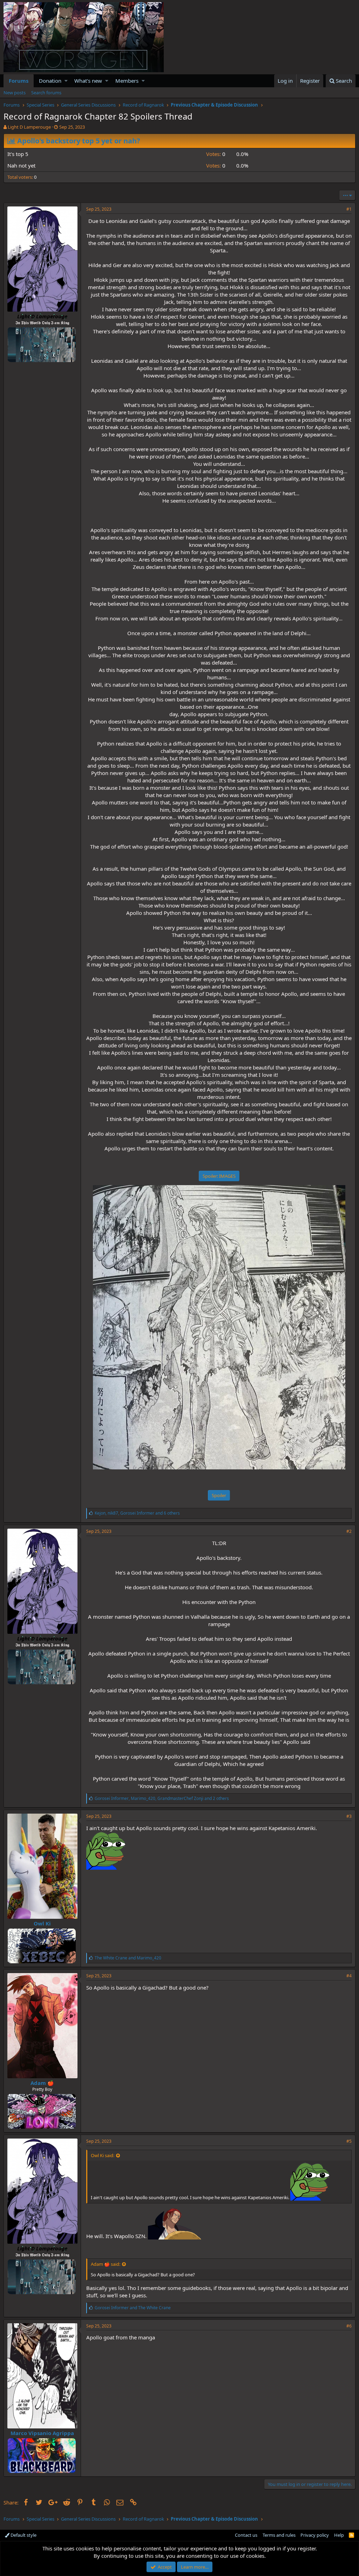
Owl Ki (42, 1923)
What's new (88, 81)
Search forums (46, 93)
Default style (23, 2535)
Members (127, 81)
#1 (349, 209)
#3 (349, 1816)
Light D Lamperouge (29, 127)
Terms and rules (279, 2535)
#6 (349, 2326)
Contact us (246, 2535)
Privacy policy (315, 2535)
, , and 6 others (137, 1513)
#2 (349, 1531)
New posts (15, 93)
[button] (66, 81)
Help (339, 2535)
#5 (349, 2141)
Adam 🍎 (42, 2083)
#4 (349, 1976)
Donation (50, 81)
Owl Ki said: (103, 2155)
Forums (19, 81)
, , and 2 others (162, 1798)
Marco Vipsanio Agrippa (42, 2433)
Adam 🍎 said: (106, 2264)
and (128, 1958)
